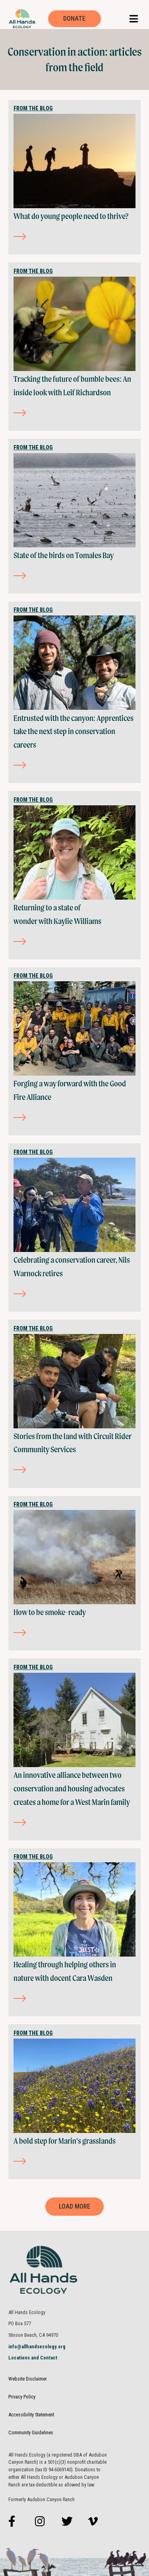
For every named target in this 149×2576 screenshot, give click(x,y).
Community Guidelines (31, 2432)
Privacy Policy (22, 2397)
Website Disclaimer (28, 2379)
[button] (134, 19)
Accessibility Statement (31, 2415)
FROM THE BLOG (33, 108)
